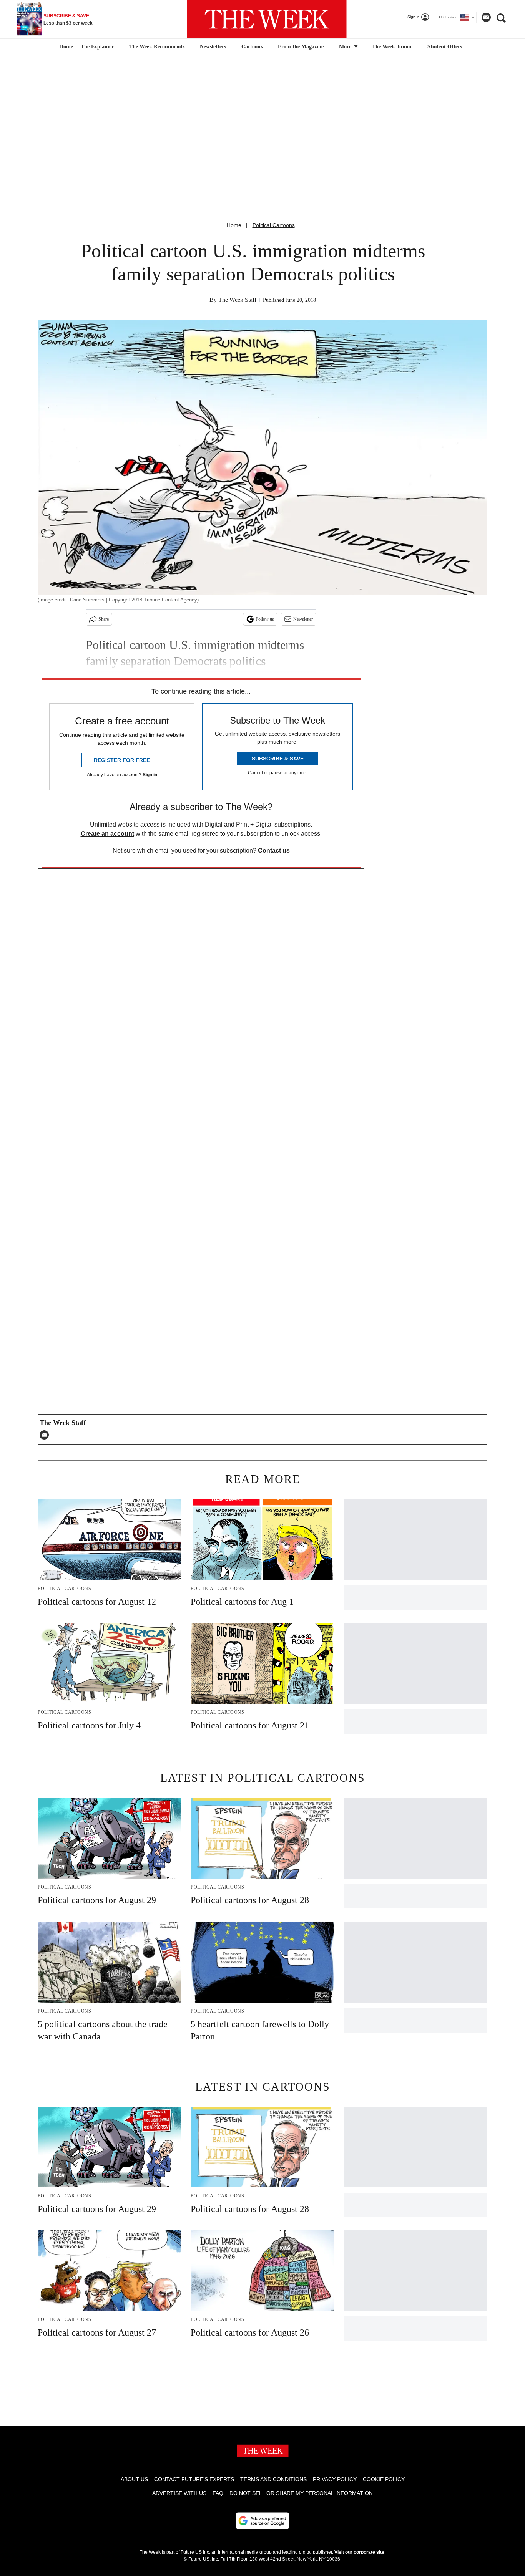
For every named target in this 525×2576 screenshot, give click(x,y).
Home (234, 225)
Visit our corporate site (359, 2552)
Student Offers (445, 47)
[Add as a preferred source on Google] (262, 2521)
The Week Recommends (157, 47)
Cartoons (252, 47)
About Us (134, 2479)
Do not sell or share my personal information (301, 2493)
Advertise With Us (179, 2493)
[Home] (65, 47)
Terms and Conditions (273, 2479)
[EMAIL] (46, 1435)
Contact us (274, 851)
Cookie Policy (384, 2479)
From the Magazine (301, 47)
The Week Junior (392, 47)
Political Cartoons (274, 225)
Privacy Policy (335, 2479)
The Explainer (97, 47)
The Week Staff (237, 300)
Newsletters (213, 47)
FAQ (218, 2493)
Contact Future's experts (194, 2479)
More (346, 47)
